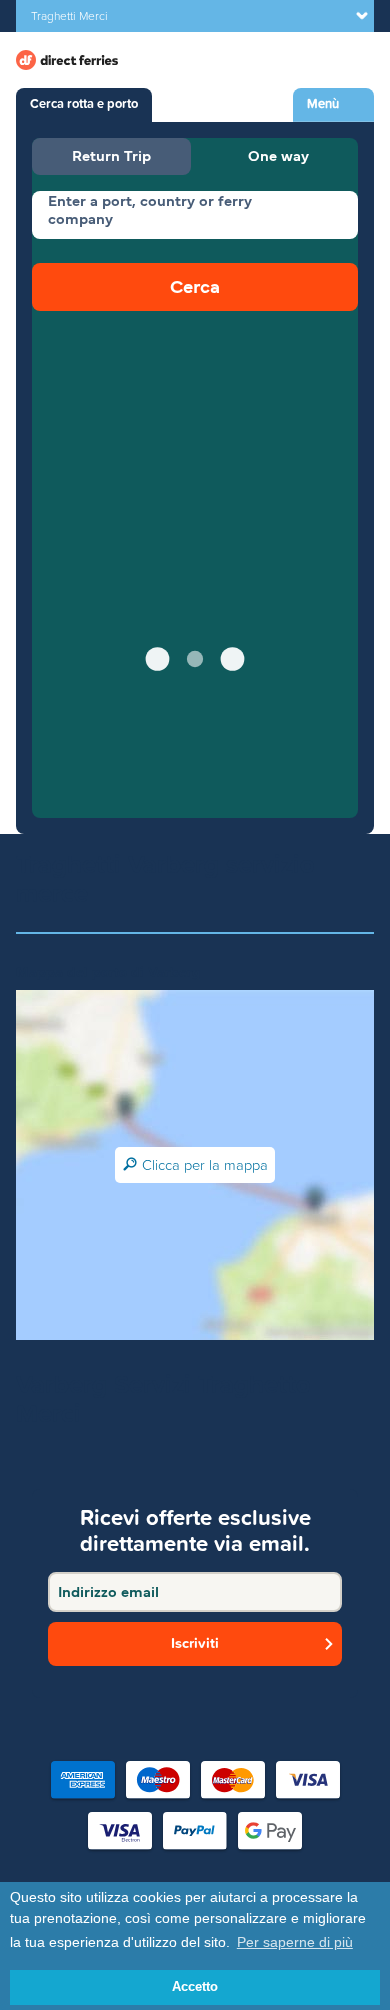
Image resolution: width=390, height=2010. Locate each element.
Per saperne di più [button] (295, 1942)
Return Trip (111, 155)
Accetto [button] (195, 1987)
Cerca (195, 286)
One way (278, 155)
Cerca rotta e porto (84, 103)
